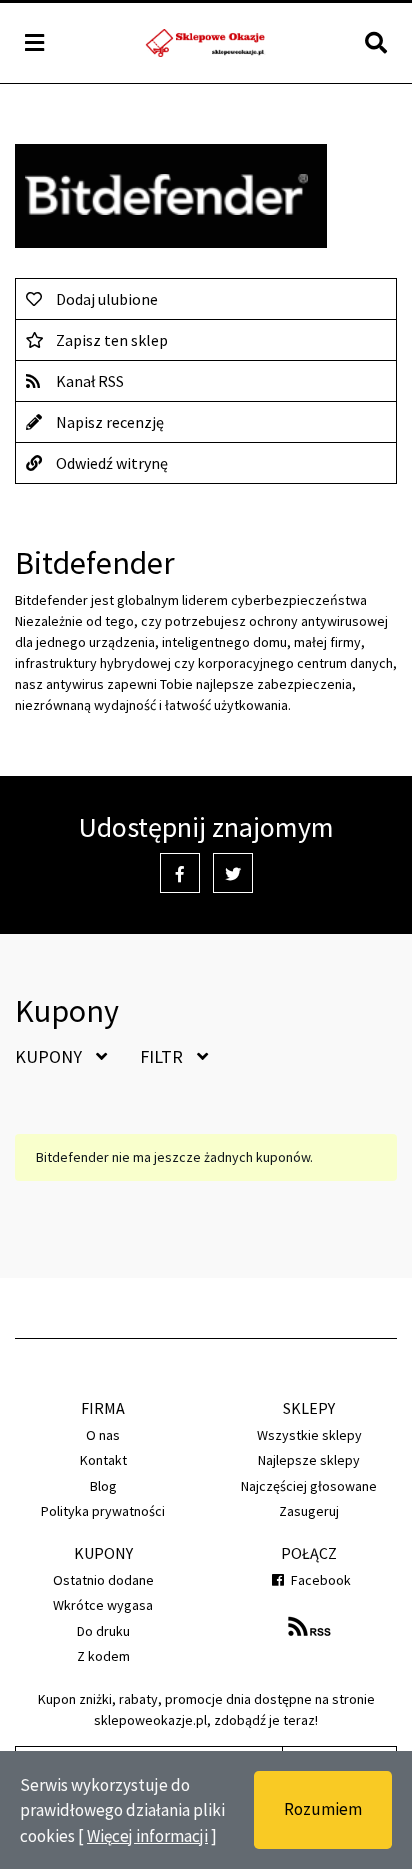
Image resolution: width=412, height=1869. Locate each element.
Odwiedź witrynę (112, 463)
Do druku (103, 1631)
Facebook (319, 1580)
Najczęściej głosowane (309, 1486)
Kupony (50, 1056)
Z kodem (103, 1656)
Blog (103, 1486)
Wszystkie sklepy (309, 1435)
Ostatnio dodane (103, 1580)
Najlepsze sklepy (309, 1460)
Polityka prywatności (103, 1511)
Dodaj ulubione (107, 299)
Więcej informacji (147, 1836)
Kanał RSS (90, 381)
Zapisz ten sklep (112, 340)
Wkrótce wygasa (103, 1605)
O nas (103, 1435)
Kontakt (103, 1460)
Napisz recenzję (110, 422)
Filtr (163, 1056)
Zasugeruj (309, 1511)
